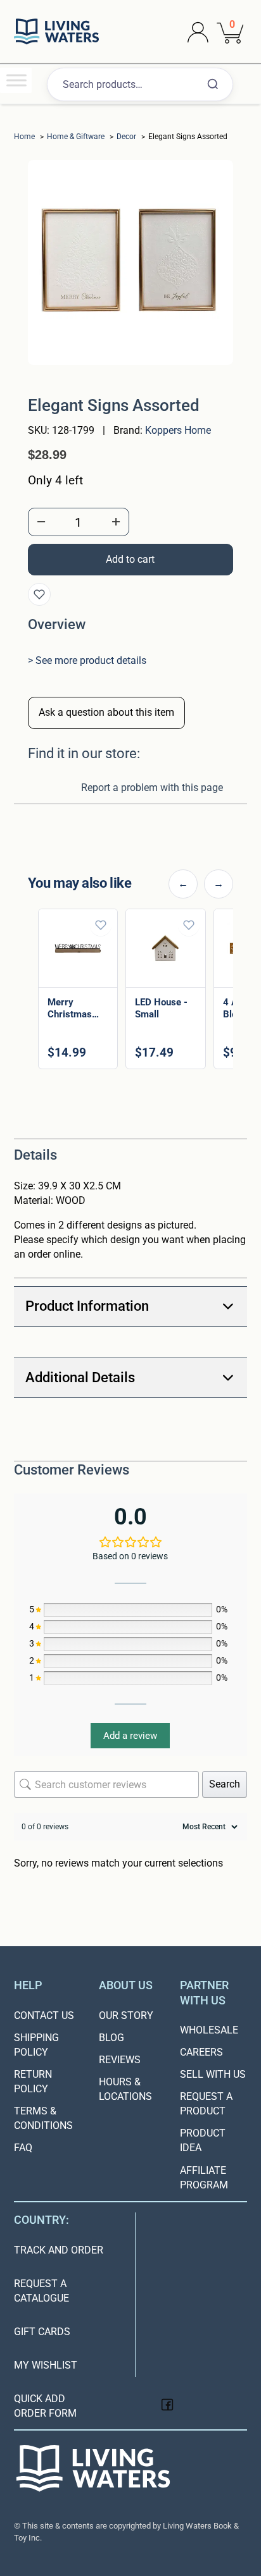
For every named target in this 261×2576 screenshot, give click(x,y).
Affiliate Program (204, 2178)
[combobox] (140, 84)
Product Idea (203, 2140)
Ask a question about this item (106, 712)
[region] (130, 991)
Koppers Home (178, 430)
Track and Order (59, 2250)
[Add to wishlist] (39, 594)
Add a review (130, 1736)
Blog (111, 2038)
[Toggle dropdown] (198, 32)
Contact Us (44, 2015)
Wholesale (209, 2030)
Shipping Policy (36, 2045)
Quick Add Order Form (45, 2406)
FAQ (23, 2148)
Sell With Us (213, 2074)
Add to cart (188, 1924)
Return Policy (33, 2082)
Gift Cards (42, 2332)
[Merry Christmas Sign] (78, 948)
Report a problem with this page (152, 788)
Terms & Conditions (43, 2118)
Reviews (120, 2060)
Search (225, 1784)
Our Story (126, 2015)
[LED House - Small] (165, 948)
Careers (201, 2052)
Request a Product (206, 2104)
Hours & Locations (125, 2089)
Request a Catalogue (41, 2291)
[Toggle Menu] (16, 80)
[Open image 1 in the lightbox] (130, 262)
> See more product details (87, 660)
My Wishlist (46, 2365)
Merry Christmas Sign (70, 1014)
